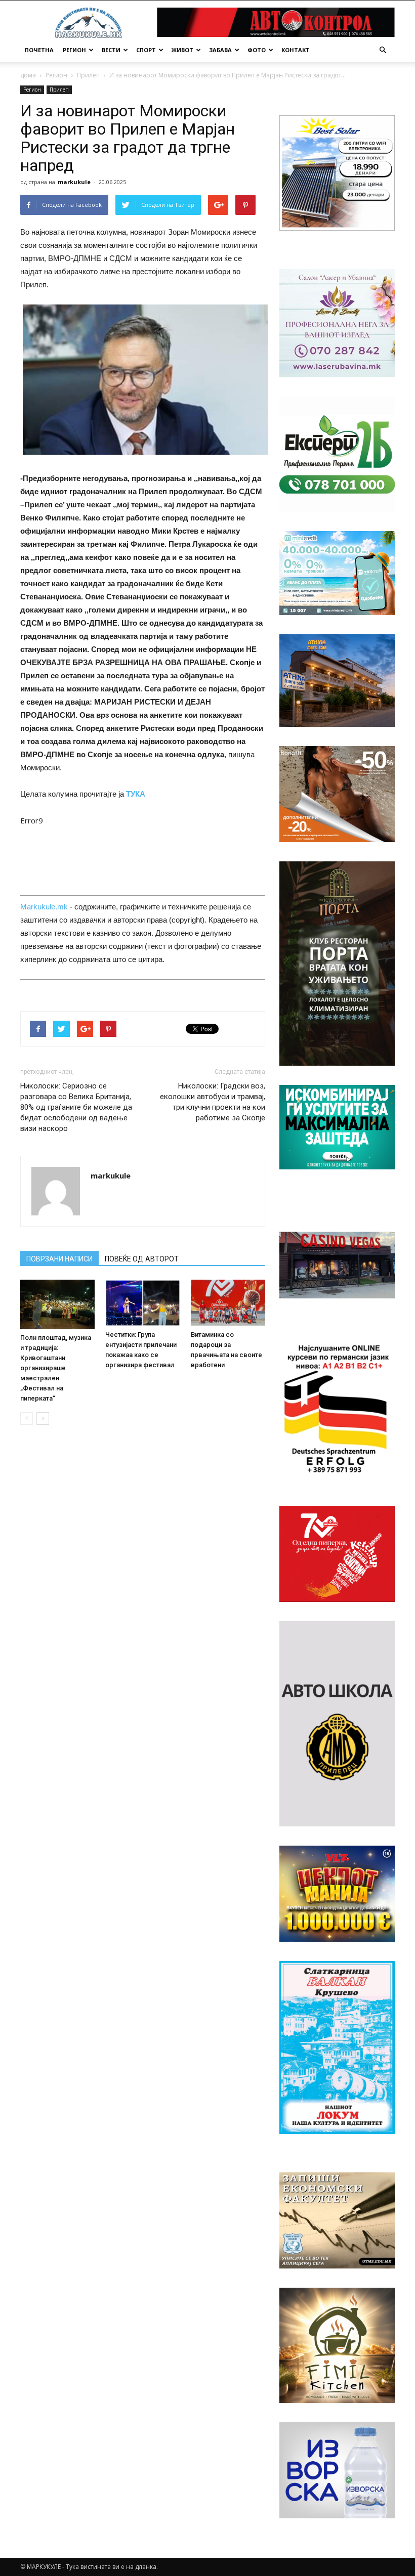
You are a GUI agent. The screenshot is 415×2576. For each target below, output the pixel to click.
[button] (383, 50)
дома (28, 75)
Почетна (39, 50)
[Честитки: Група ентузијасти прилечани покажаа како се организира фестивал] (142, 1303)
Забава (220, 50)
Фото (257, 50)
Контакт (296, 50)
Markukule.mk (44, 907)
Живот (182, 50)
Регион (74, 50)
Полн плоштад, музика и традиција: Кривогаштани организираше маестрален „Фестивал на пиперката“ (56, 1368)
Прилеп (88, 75)
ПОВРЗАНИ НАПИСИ (59, 1259)
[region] (337, 173)
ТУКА (136, 794)
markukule (74, 182)
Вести (111, 50)
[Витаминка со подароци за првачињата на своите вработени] (228, 1303)
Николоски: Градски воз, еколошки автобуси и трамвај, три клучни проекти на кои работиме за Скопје (213, 1102)
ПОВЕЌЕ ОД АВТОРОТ (142, 1259)
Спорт (146, 50)
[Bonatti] (337, 794)
